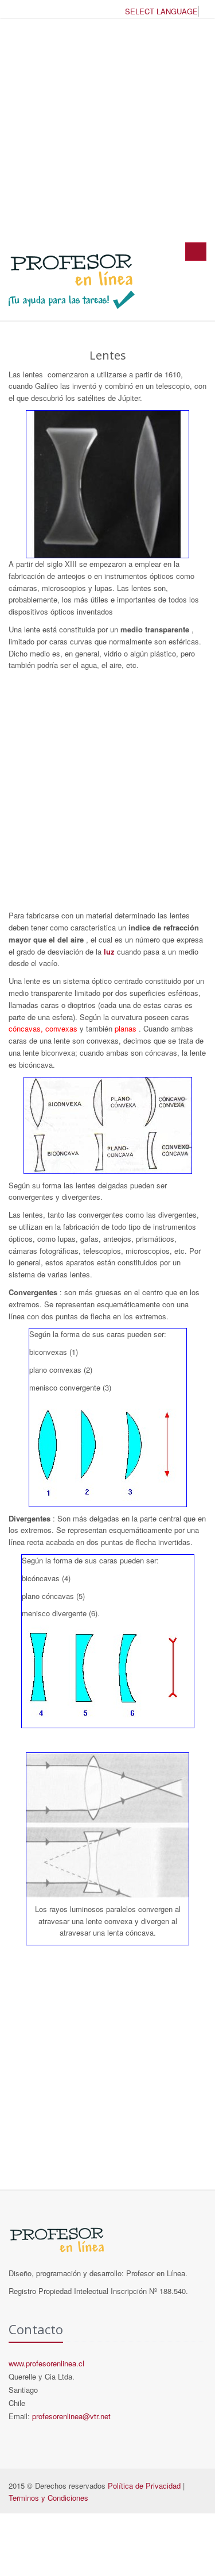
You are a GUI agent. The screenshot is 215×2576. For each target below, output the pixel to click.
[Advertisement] (107, 130)
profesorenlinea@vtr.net (71, 2416)
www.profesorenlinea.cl (46, 2363)
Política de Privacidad (144, 2486)
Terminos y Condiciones (48, 2498)
